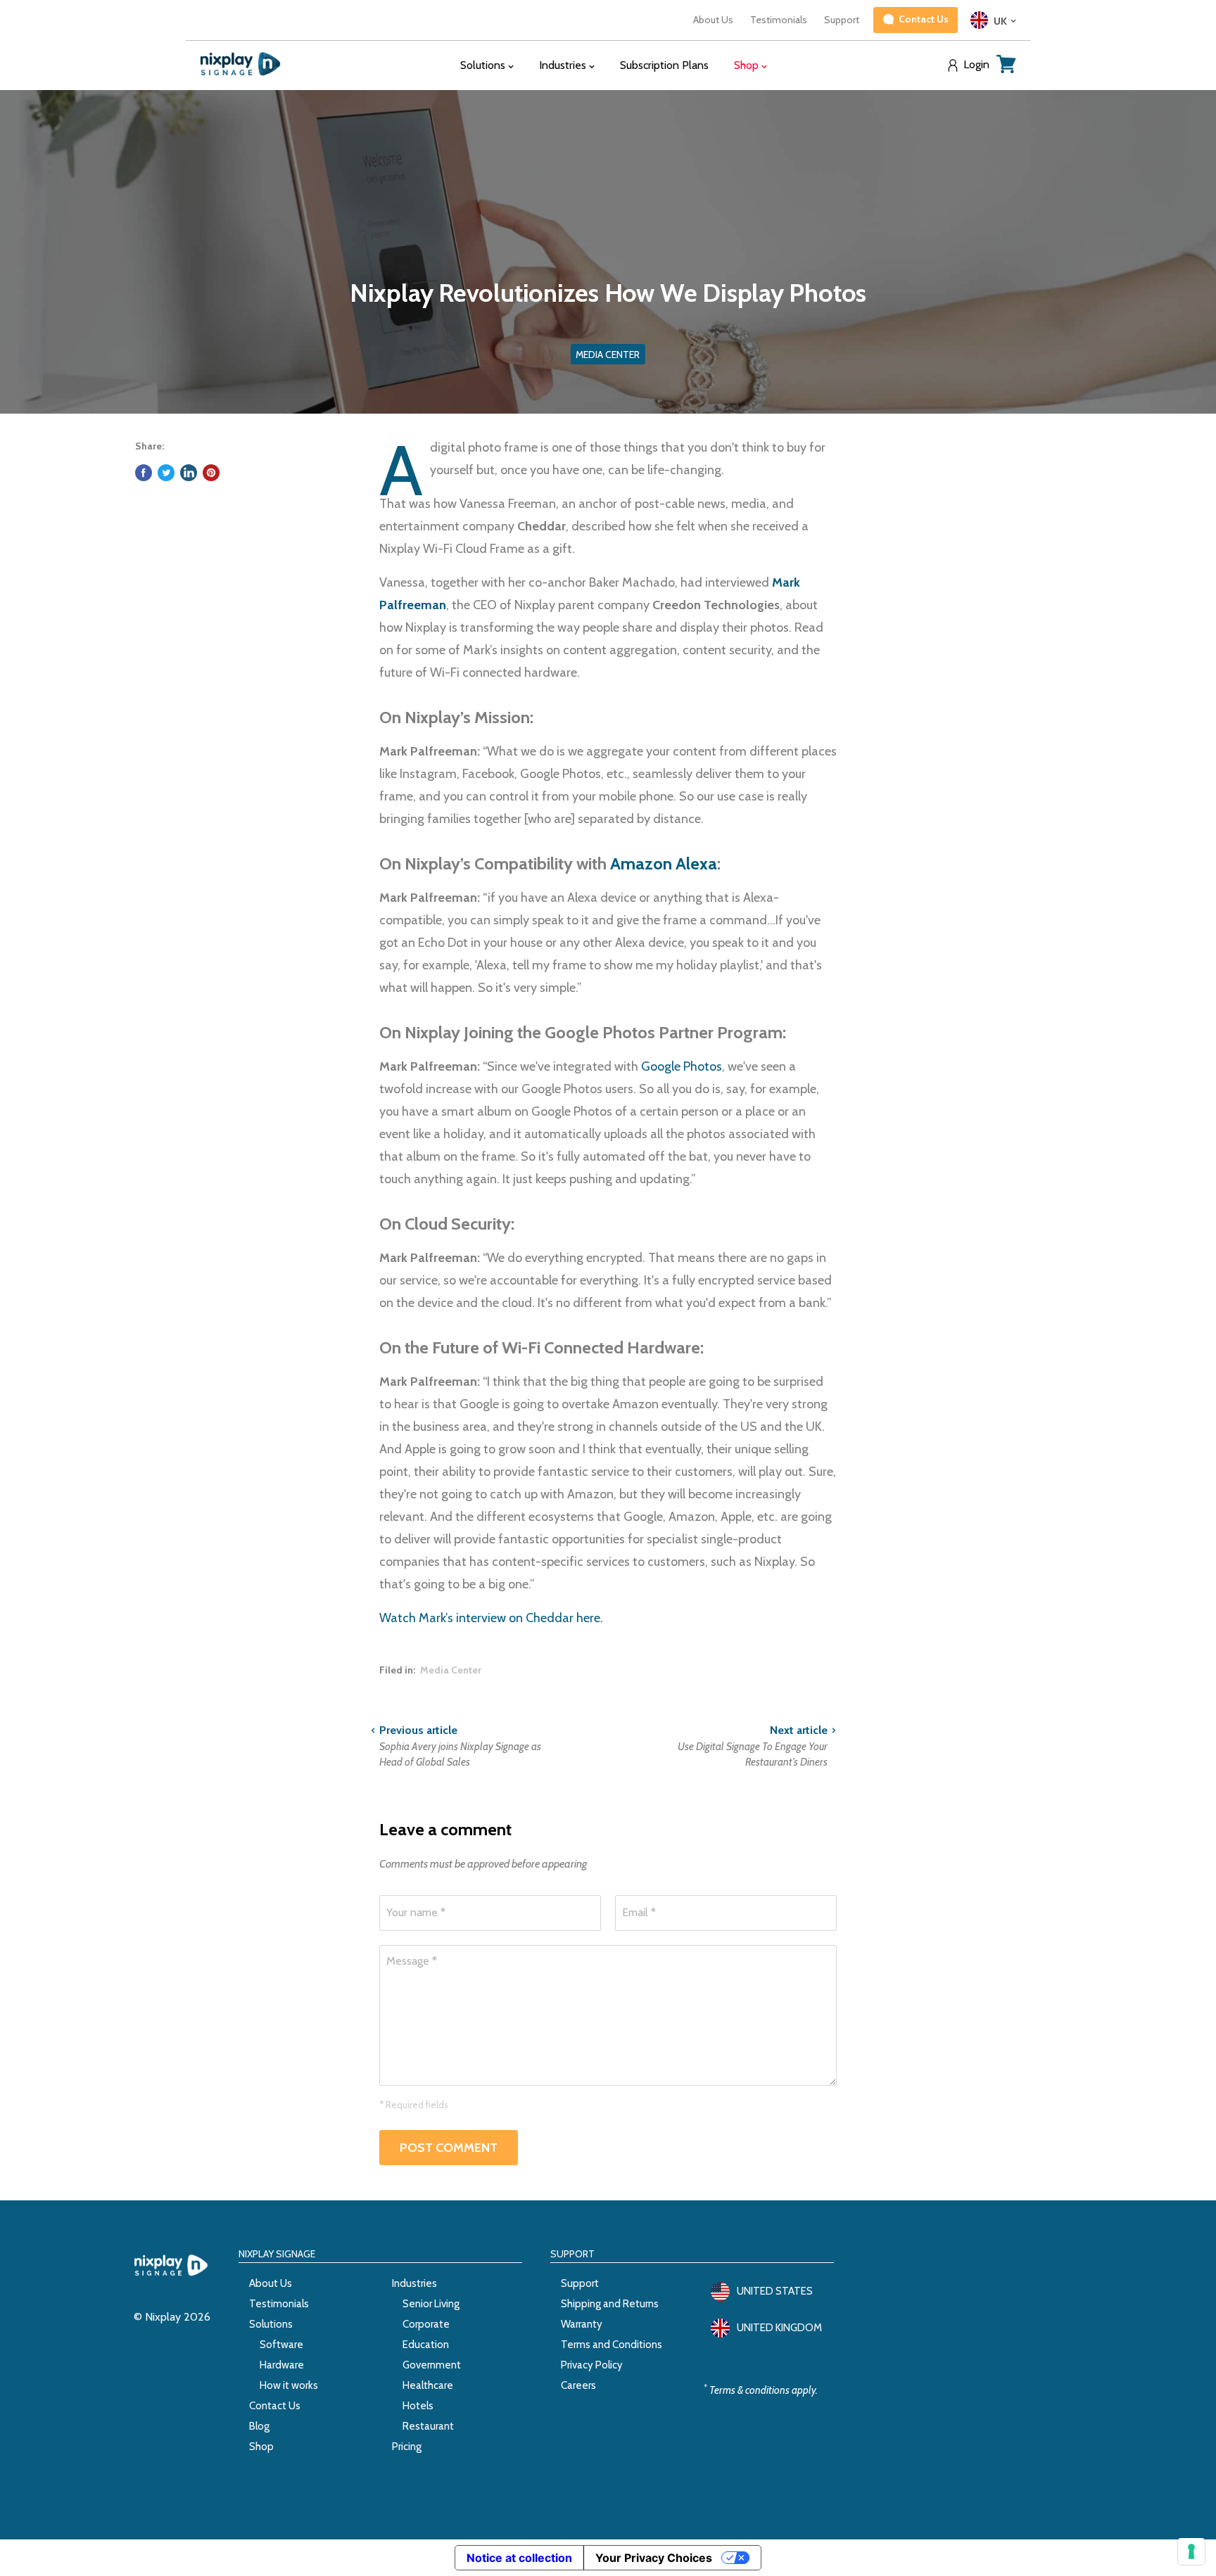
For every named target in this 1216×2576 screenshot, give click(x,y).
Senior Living (431, 2304)
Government (432, 2365)
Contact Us (275, 2406)
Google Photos (682, 1066)
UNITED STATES (775, 2291)
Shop (261, 2447)
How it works (289, 2385)
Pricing (407, 2447)
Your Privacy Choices (654, 2558)
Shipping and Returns (610, 2304)
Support (842, 20)
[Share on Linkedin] (189, 473)
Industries (414, 2283)
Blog (259, 2426)
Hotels (418, 2406)
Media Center (451, 1670)
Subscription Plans (664, 65)
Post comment (449, 2148)
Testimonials (779, 20)
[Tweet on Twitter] (166, 473)
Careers (578, 2385)
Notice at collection (519, 2558)
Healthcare (428, 2385)
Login (976, 65)
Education (426, 2345)
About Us (713, 20)
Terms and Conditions (612, 2345)
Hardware (282, 2365)
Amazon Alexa (664, 863)
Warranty (582, 2324)
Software (281, 2345)
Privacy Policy (592, 2365)
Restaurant (428, 2426)
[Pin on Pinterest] (211, 473)
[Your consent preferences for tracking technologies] (1191, 2551)
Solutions (271, 2324)
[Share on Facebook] (144, 473)
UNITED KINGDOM (779, 2328)
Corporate (426, 2324)
